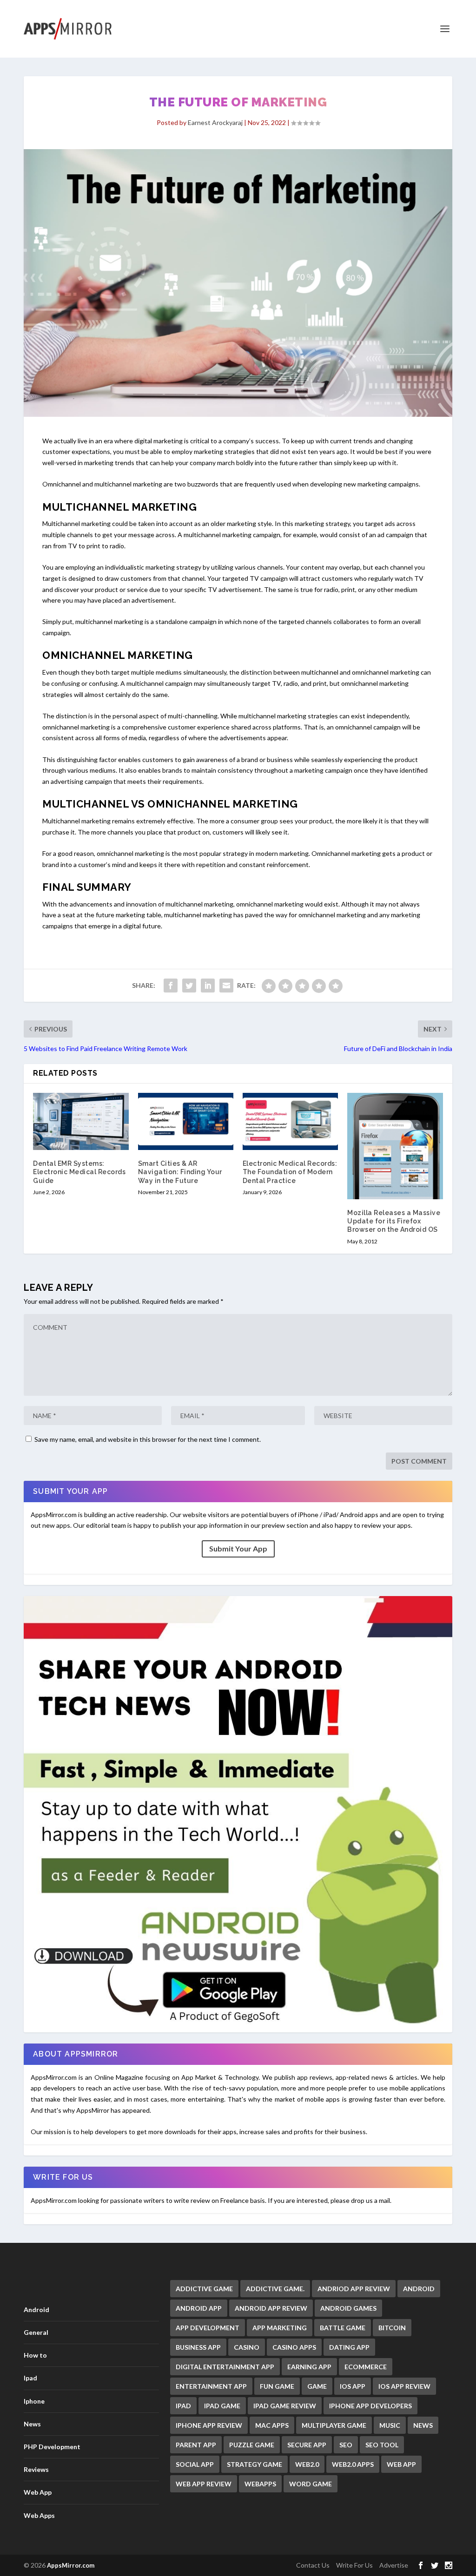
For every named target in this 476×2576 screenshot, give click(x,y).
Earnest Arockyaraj (215, 122)
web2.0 (307, 2464)
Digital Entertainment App (225, 2367)
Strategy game (255, 2464)
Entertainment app (211, 2386)
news (423, 2425)
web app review (204, 2484)
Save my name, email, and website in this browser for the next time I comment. (148, 1439)
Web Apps (39, 2515)
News (32, 2424)
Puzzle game (252, 2445)
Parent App (196, 2445)
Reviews (36, 2469)
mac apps (272, 2425)
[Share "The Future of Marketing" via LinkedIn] (208, 986)
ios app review (404, 2386)
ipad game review (285, 2406)
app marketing (280, 2328)
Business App (198, 2347)
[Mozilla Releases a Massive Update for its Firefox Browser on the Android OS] (395, 1146)
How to (35, 2355)
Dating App (349, 2347)
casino (247, 2347)
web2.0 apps (353, 2464)
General (36, 2332)
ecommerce (366, 2367)
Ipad (30, 2378)
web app (401, 2464)
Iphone (34, 2401)
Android (36, 2310)
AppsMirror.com (71, 2565)
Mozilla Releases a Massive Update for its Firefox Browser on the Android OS (394, 1221)
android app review (271, 2308)
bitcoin (392, 2328)
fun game (277, 2386)
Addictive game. (275, 2289)
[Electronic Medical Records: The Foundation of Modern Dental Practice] (290, 1121)
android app (199, 2308)
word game (311, 2484)
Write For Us (354, 2565)
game (317, 2386)
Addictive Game (204, 2289)
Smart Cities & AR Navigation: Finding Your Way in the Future (180, 1172)
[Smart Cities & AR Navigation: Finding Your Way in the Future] (186, 1121)
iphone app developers (370, 2406)
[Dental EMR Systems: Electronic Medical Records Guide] (81, 1121)
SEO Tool (382, 2445)
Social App (195, 2464)
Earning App (309, 2367)
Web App (38, 2492)
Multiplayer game (334, 2425)
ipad (183, 2406)
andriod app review (354, 2289)
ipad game (222, 2406)
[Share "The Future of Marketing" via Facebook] (171, 986)
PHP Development (52, 2447)
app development (208, 2328)
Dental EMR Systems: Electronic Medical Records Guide (79, 1172)
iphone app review (209, 2425)
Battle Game (343, 2328)
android (419, 2289)
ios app (353, 2386)
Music (390, 2425)
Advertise (394, 2565)
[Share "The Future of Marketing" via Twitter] (189, 986)
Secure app (307, 2445)
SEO (346, 2445)
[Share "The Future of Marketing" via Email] (226, 986)
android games (348, 2308)
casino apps (294, 2347)
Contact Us (313, 2565)
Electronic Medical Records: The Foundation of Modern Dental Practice (290, 1172)
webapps (260, 2484)
